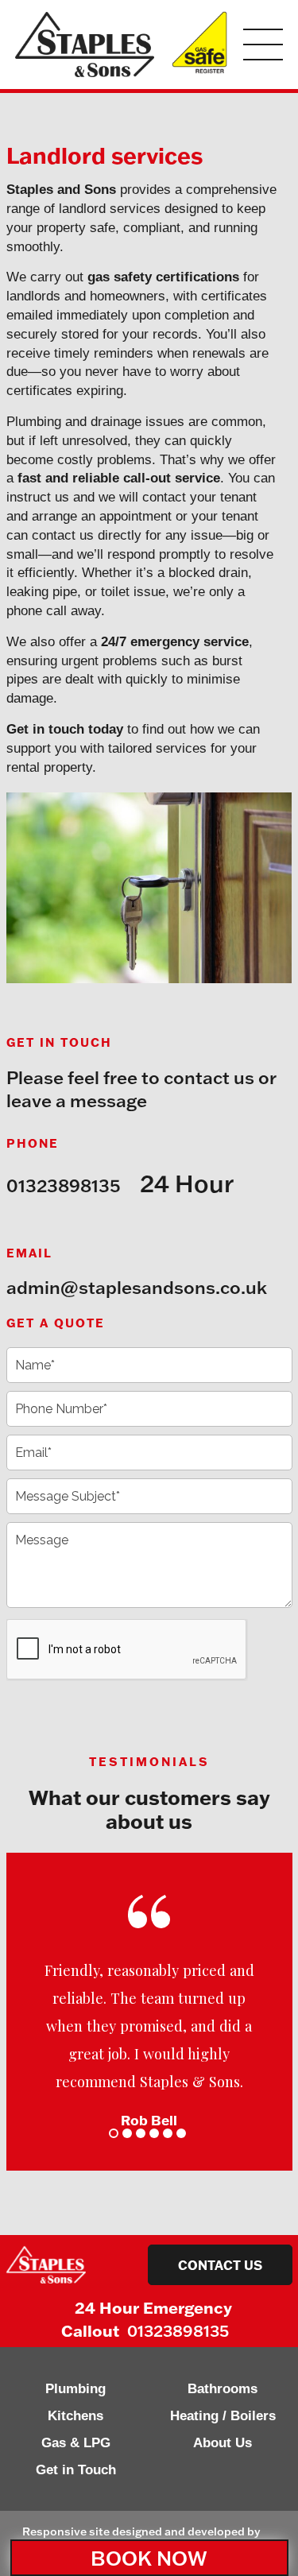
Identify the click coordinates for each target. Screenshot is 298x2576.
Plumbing (75, 2389)
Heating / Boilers (223, 2416)
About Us (223, 2443)
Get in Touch (76, 2470)
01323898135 (63, 1185)
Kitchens (75, 2416)
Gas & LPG (76, 2443)
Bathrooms (223, 2389)
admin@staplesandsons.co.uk (137, 1287)
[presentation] (127, 1650)
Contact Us (220, 2265)
